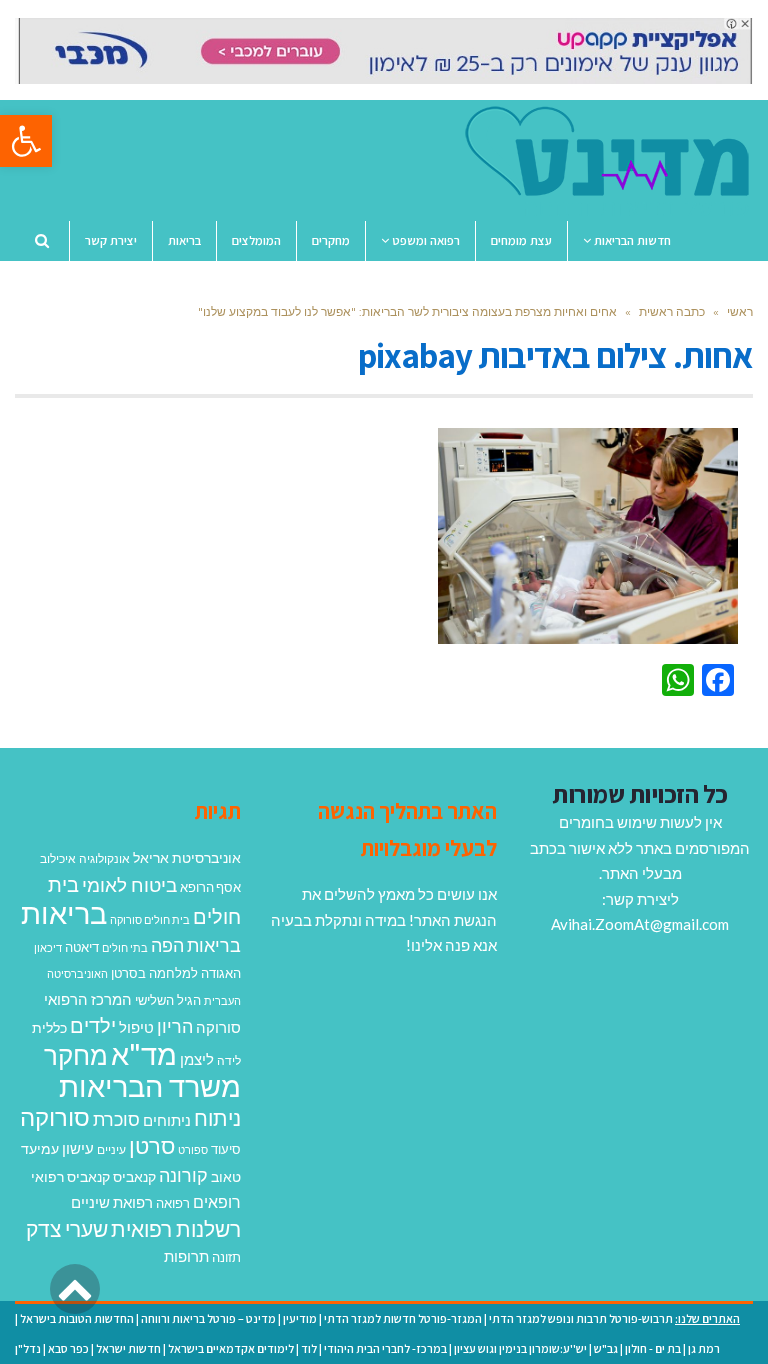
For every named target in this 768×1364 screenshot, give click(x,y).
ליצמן (197, 1059)
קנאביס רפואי (70, 1176)
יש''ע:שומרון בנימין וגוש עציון (520, 1348)
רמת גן (704, 1348)
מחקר (76, 1055)
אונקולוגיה (104, 858)
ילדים (93, 1025)
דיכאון (48, 947)
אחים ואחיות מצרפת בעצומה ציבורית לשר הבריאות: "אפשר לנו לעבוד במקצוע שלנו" (407, 311)
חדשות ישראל (128, 1348)
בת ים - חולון (653, 1348)
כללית (49, 1027)
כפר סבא (68, 1348)
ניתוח (217, 1118)
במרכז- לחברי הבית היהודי (385, 1348)
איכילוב (58, 858)
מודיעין (300, 1318)
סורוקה (55, 1117)
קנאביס (134, 1176)
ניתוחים (167, 1120)
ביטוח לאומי (129, 884)
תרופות (186, 1256)
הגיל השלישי (168, 1000)
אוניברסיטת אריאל (187, 857)
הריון (175, 1026)
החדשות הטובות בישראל (77, 1318)
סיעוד (226, 1149)
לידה (229, 1060)
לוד (309, 1348)
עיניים (111, 1149)
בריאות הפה (196, 945)
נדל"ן (28, 1348)
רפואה (173, 1203)
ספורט (193, 1149)
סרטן (152, 1145)
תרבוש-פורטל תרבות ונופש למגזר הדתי (581, 1318)
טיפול (136, 1027)
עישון (78, 1148)
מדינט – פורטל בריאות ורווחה (208, 1318)
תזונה (226, 1257)
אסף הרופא (210, 887)
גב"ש (606, 1348)
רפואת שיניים (112, 1202)
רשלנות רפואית (176, 1229)
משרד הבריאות (150, 1085)
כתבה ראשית (672, 311)
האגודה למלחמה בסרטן (176, 973)
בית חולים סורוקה (150, 919)
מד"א (144, 1053)
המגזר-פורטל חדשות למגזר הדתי (403, 1318)
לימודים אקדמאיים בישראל (231, 1348)
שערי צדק (67, 1229)
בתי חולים (125, 947)
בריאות (64, 912)
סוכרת (116, 1119)
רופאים (217, 1201)
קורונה (183, 1175)
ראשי (740, 311)
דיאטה (82, 947)
